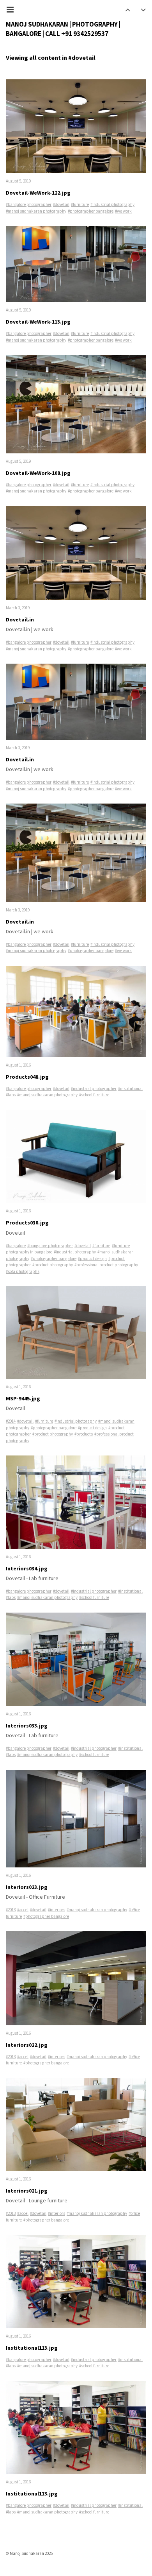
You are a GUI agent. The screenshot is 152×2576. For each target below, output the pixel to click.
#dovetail (61, 204)
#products (84, 1434)
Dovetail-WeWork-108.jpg (38, 473)
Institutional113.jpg (32, 2348)
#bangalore (16, 1246)
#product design (92, 1258)
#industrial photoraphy (75, 1252)
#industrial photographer (94, 1088)
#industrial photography (112, 204)
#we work (123, 211)
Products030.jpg (27, 1223)
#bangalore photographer (29, 204)
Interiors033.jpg (27, 1726)
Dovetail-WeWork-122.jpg (38, 193)
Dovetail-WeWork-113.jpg (38, 322)
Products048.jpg (27, 1077)
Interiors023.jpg (27, 1887)
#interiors (57, 1910)
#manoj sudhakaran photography (36, 211)
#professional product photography (106, 1265)
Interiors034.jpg (27, 1568)
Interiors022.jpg (27, 2045)
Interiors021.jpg (27, 2191)
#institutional (130, 1088)
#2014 (11, 1421)
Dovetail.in (20, 619)
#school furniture (94, 1095)
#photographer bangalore (91, 211)
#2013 (11, 1910)
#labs (11, 1095)
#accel (23, 1910)
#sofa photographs (23, 1271)
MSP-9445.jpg (23, 1398)
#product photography (53, 1265)
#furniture (80, 204)
